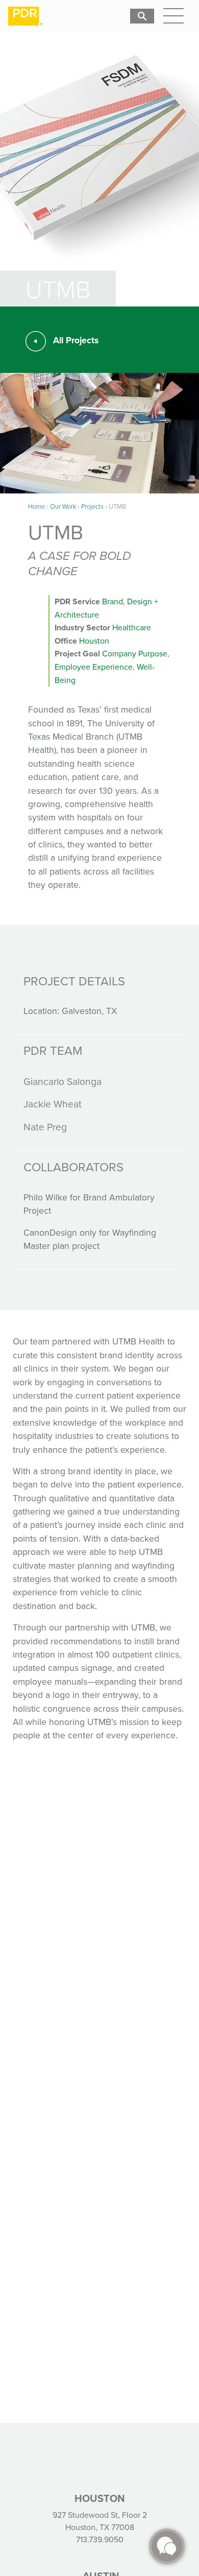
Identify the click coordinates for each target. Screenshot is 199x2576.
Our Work (63, 506)
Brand (113, 601)
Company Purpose (135, 653)
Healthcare (132, 627)
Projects (92, 506)
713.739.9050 (100, 2539)
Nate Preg (45, 1127)
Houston (94, 641)
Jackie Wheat (53, 1104)
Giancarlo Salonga (63, 1081)
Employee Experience (94, 667)
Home (36, 506)
